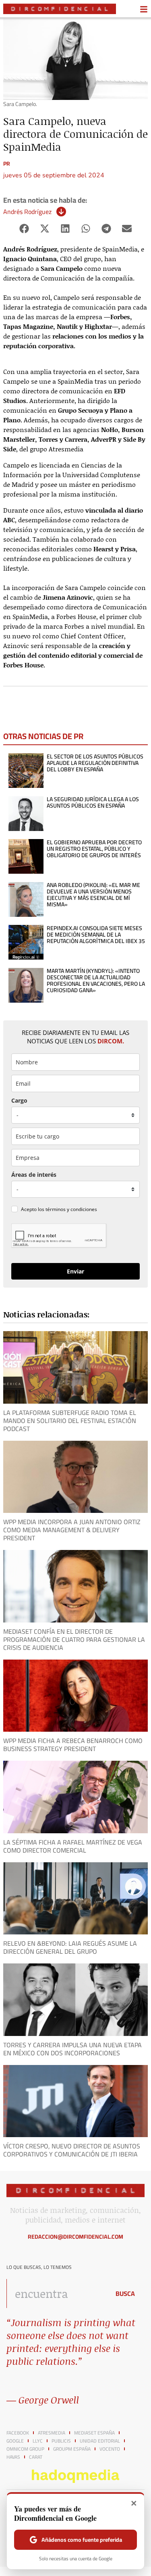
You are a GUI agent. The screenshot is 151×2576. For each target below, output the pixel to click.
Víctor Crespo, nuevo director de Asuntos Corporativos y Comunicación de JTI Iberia (72, 2150)
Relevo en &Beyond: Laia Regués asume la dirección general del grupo (70, 1947)
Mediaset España (94, 2433)
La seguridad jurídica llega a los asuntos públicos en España (93, 802)
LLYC (38, 2441)
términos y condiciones (71, 1209)
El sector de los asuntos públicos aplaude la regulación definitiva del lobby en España (95, 763)
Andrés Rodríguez (27, 212)
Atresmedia (52, 2433)
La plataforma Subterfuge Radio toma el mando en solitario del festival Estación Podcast (70, 1421)
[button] (24, 229)
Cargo (19, 1100)
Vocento (110, 2449)
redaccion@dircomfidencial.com (75, 2237)
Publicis (61, 2441)
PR (7, 164)
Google (15, 2441)
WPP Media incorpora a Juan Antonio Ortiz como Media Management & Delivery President (72, 1530)
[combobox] (56, 2293)
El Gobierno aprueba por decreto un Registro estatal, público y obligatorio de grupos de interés (94, 849)
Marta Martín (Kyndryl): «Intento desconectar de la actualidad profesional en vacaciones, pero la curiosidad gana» (96, 981)
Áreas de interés (34, 1175)
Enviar (75, 1271)
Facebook (18, 2433)
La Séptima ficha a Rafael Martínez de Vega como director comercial (73, 1846)
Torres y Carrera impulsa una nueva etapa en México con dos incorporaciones (72, 2049)
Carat (36, 2457)
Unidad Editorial (100, 2441)
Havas (13, 2457)
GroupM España (72, 2449)
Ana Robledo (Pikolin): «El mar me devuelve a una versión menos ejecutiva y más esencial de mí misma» (93, 895)
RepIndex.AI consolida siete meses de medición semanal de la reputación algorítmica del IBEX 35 (96, 935)
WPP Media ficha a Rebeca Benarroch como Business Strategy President (73, 1745)
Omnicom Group (25, 2449)
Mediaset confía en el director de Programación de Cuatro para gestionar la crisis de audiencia (74, 1639)
